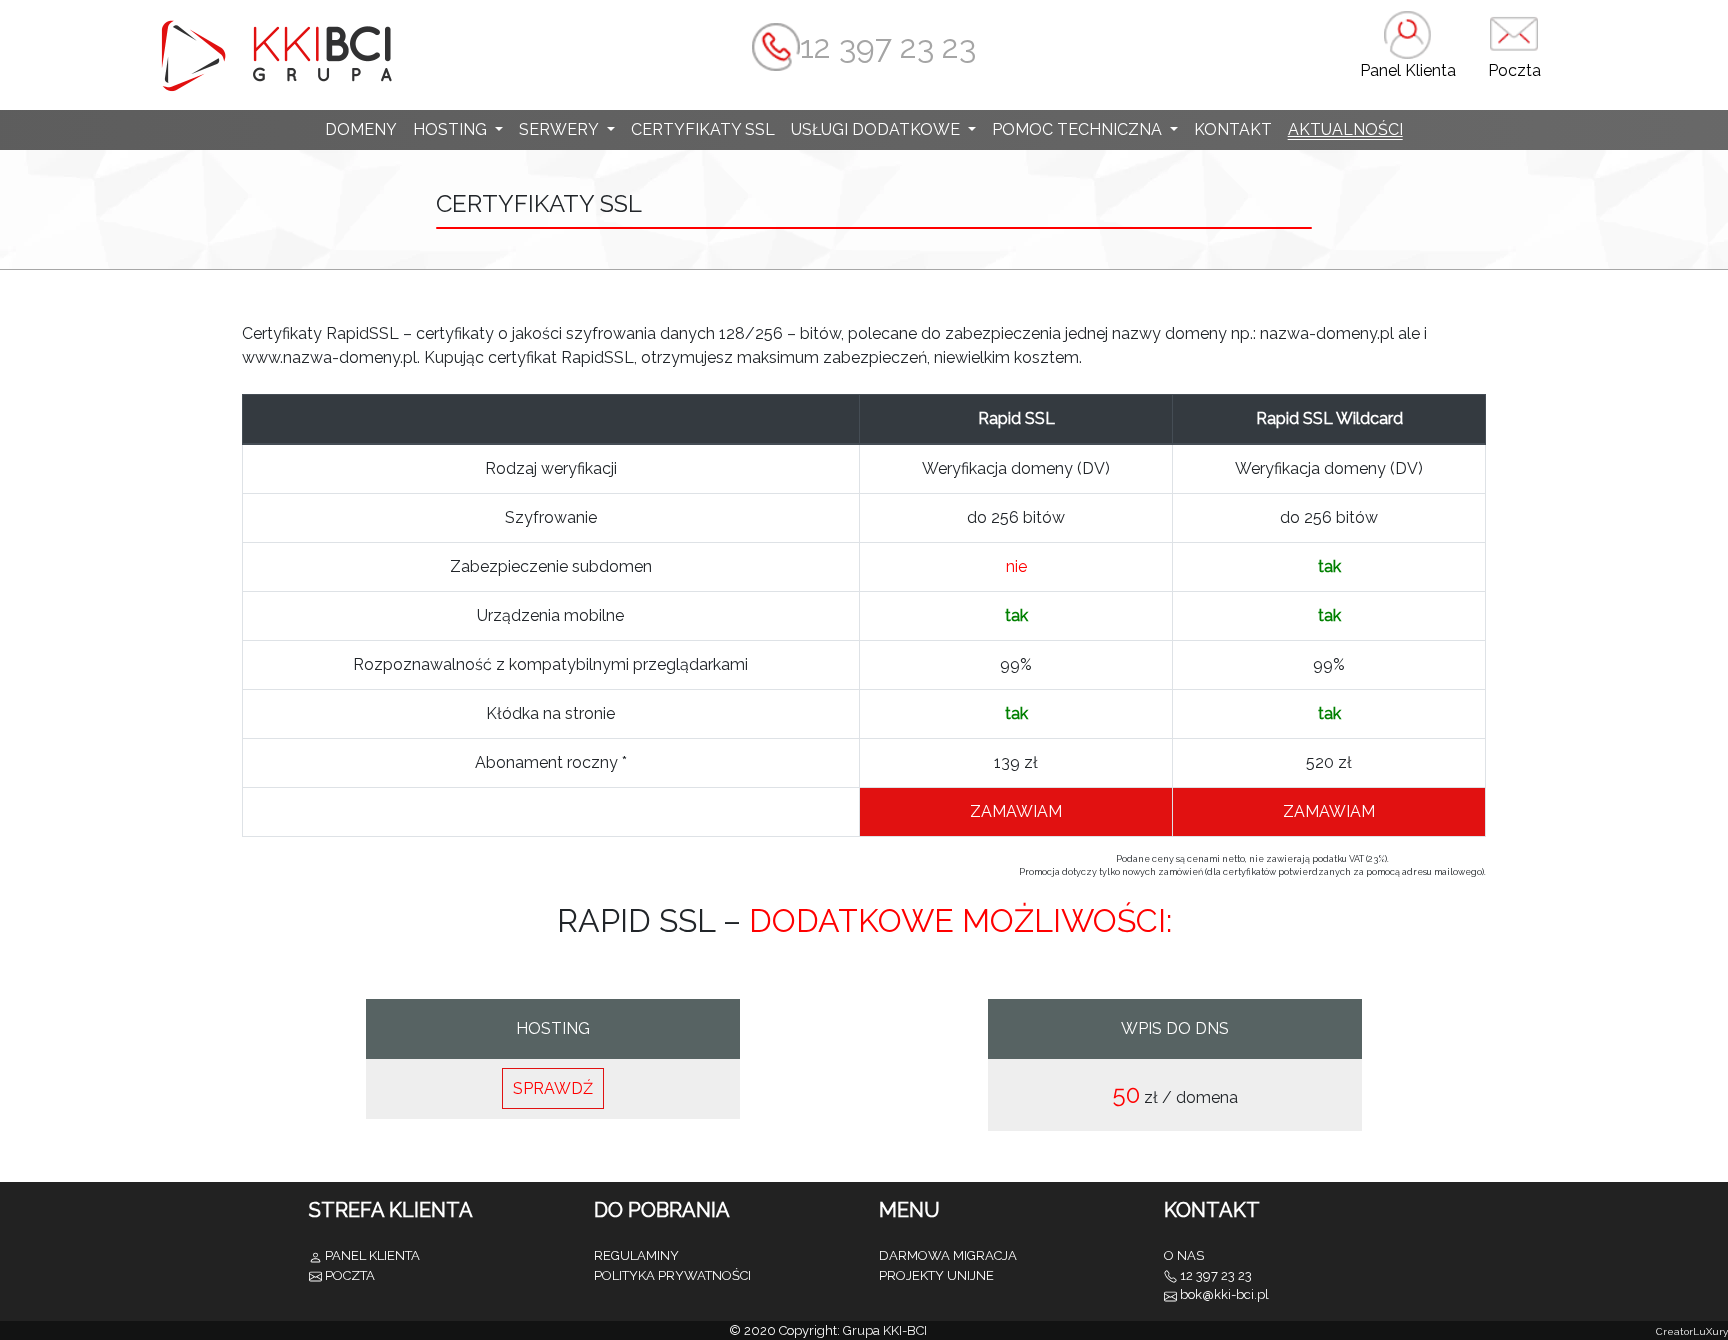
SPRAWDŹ (553, 1088)
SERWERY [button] (560, 129)
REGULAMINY (636, 1255)
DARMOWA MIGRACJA (948, 1255)
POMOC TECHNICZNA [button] (1079, 129)
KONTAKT (1233, 129)
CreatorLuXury (1692, 1331)
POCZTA (350, 1275)
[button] (1408, 55)
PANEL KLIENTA (372, 1255)
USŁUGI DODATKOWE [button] (877, 129)
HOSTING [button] (452, 129)
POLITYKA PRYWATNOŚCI (672, 1275)
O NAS (1184, 1255)
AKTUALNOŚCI (1345, 129)
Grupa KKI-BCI (885, 1330)
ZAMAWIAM (1016, 811)
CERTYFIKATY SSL (703, 129)
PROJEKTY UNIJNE (936, 1275)
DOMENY (361, 129)
